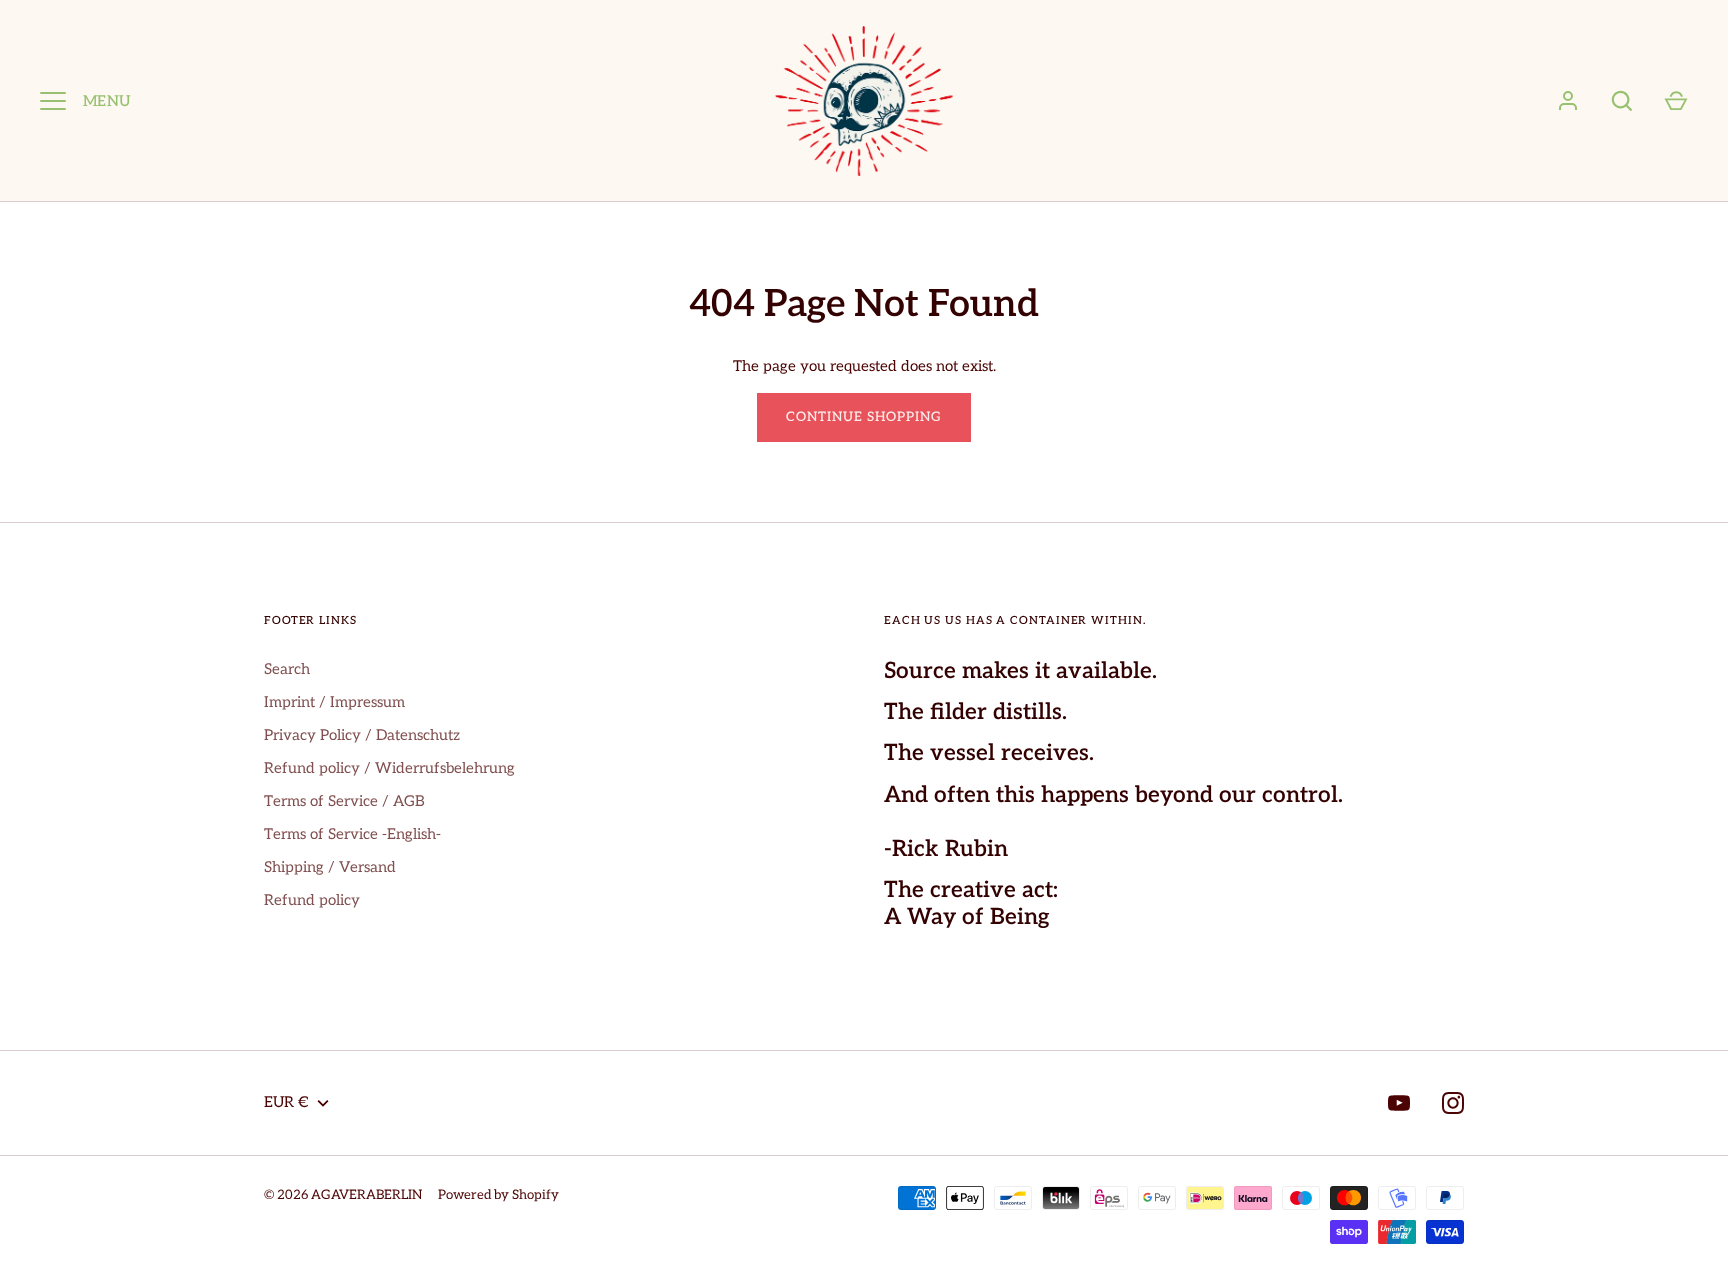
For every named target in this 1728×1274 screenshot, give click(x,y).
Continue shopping (864, 417)
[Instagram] (1453, 1103)
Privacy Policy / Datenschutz (362, 735)
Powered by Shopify (498, 1195)
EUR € (286, 1102)
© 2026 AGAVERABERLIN (343, 1195)
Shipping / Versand (330, 867)
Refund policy (312, 900)
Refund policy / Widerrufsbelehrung (389, 768)
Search (287, 669)
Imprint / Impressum (334, 702)
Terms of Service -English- (352, 834)
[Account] (1568, 101)
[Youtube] (1399, 1103)
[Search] (1622, 101)
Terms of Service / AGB (344, 801)
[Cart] (1676, 101)
